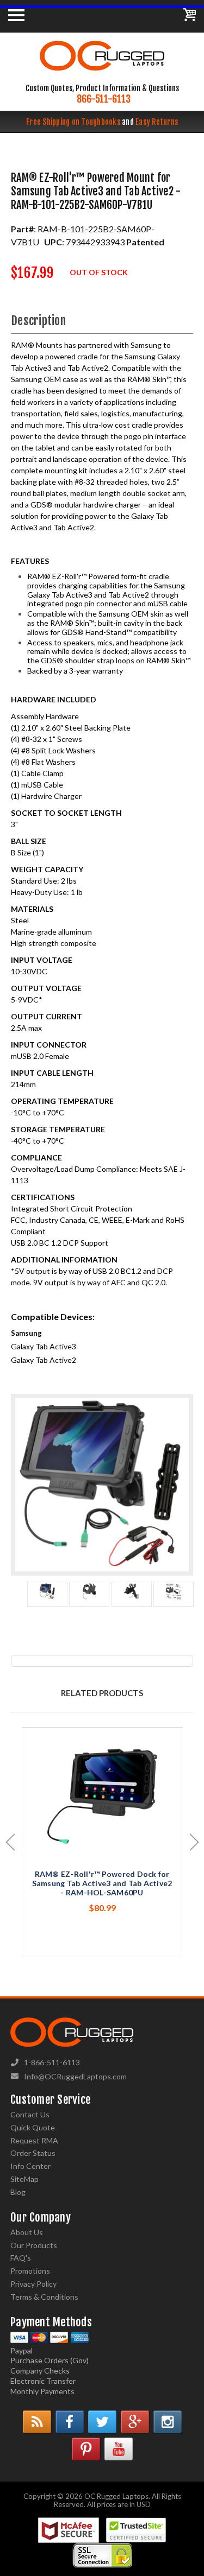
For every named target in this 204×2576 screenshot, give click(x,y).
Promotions (30, 2271)
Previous (10, 1842)
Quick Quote (33, 2127)
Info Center (30, 2166)
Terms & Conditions (44, 2297)
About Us (27, 2232)
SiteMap (24, 2179)
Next (194, 1842)
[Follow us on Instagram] (168, 2422)
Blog (18, 2192)
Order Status (33, 2153)
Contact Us (30, 2114)
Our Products (34, 2245)
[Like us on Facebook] (70, 2422)
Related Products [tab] (102, 1693)
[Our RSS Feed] (37, 2422)
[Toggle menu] (16, 15)
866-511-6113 (104, 99)
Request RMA (34, 2140)
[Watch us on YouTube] (119, 2449)
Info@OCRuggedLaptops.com (75, 2076)
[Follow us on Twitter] (102, 2422)
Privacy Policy (33, 2284)
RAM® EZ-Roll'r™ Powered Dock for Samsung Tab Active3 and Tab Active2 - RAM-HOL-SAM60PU (102, 1883)
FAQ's (21, 2258)
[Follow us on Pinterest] (86, 2449)
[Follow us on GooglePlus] (135, 2422)
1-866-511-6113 (52, 2062)
